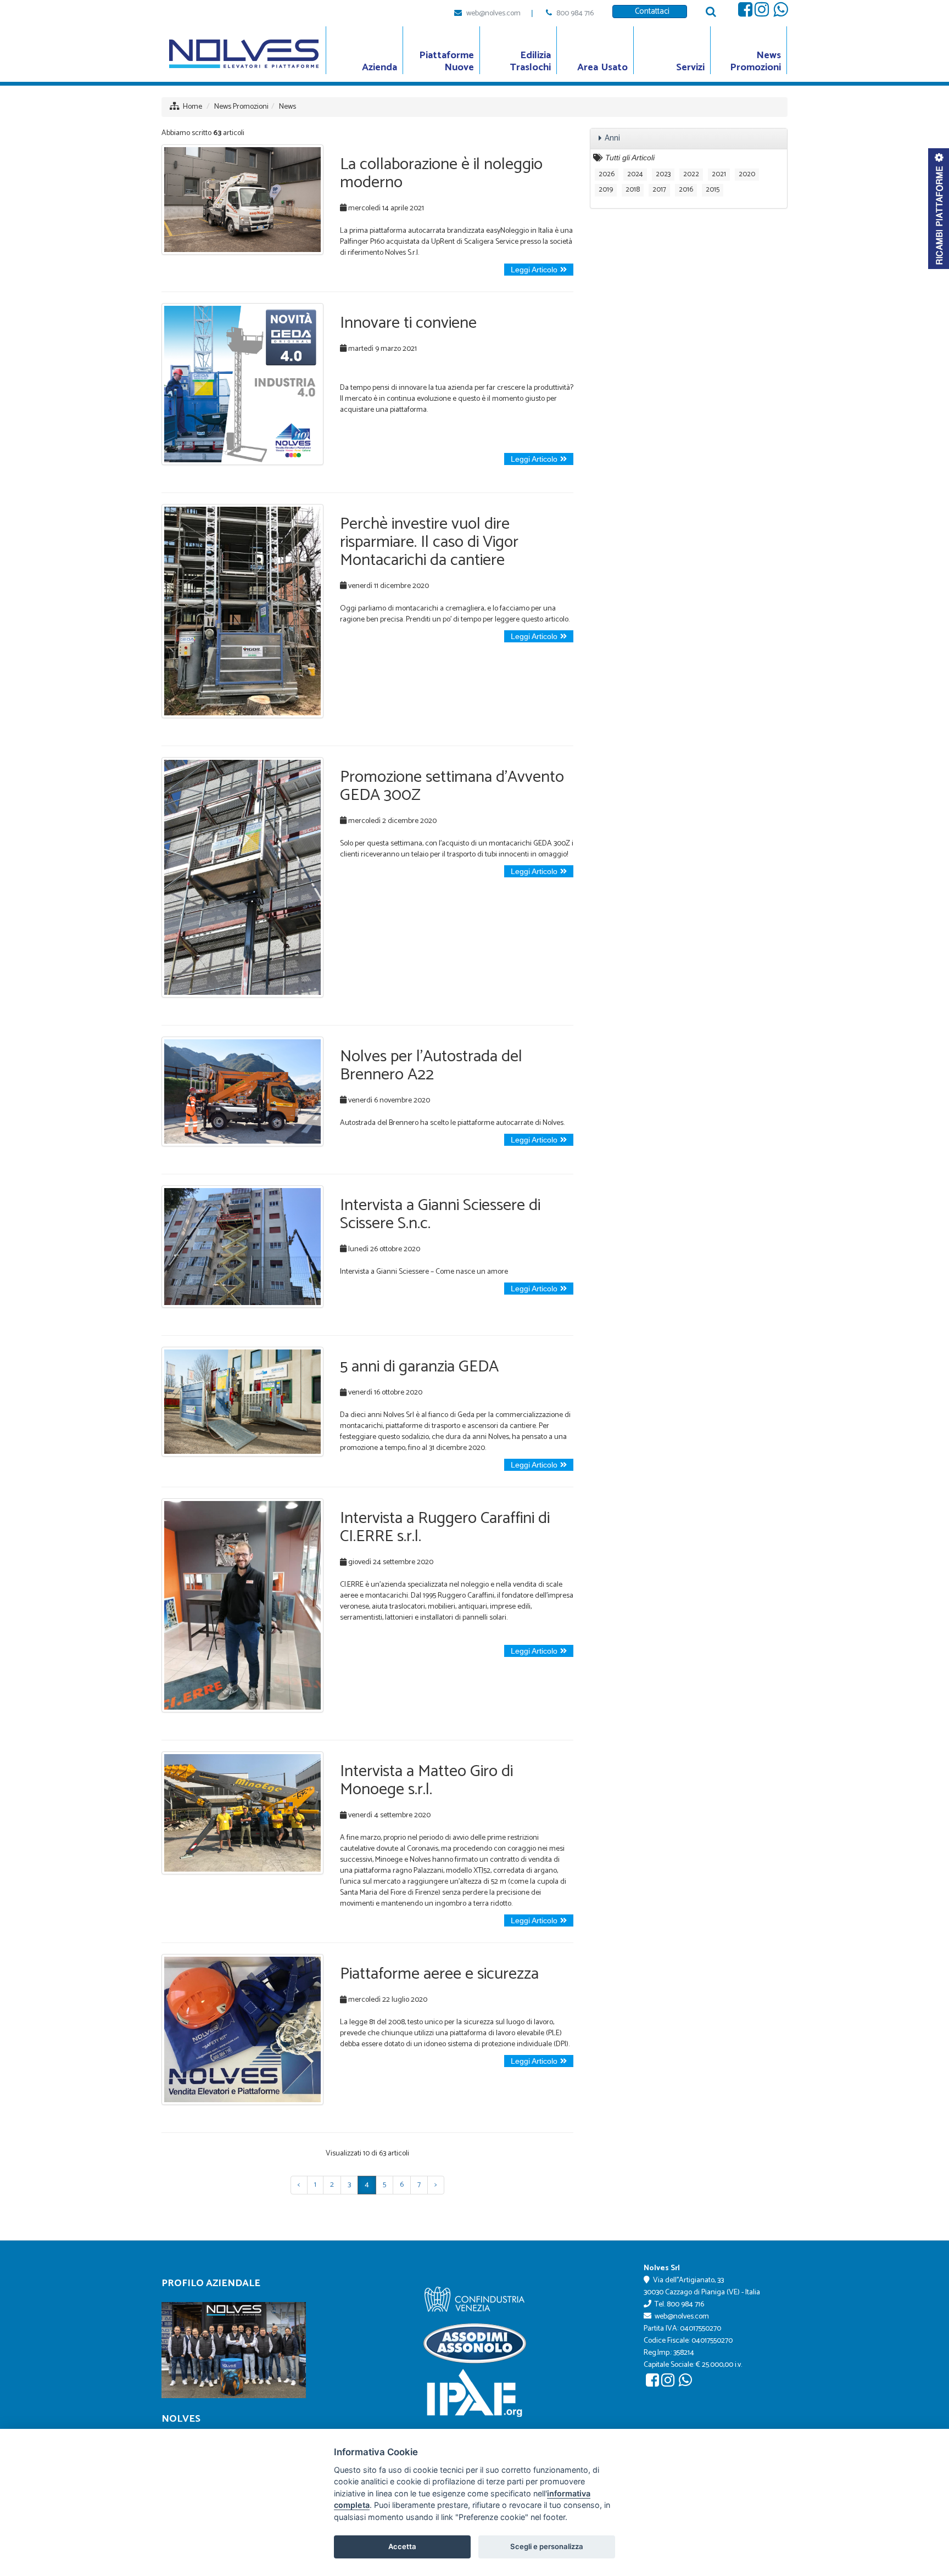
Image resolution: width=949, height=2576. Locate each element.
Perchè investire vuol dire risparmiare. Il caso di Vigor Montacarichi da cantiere (429, 542)
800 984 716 (575, 13)
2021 (719, 174)
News (288, 107)
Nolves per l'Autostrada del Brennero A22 (431, 1066)
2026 (607, 174)
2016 (686, 190)
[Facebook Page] (745, 13)
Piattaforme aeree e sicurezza (439, 1974)
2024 (635, 174)
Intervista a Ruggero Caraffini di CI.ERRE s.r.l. (445, 1527)
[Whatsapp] (780, 13)
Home (192, 107)
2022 (691, 174)
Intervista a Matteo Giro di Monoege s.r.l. (426, 1780)
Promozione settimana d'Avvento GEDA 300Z (452, 786)
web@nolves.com (493, 13)
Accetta (402, 2546)
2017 (659, 190)
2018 (633, 190)
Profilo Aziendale (211, 2283)
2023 (663, 174)
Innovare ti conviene (408, 323)
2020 (747, 174)
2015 (713, 190)
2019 (606, 190)
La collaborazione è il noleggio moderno (441, 173)
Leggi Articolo (534, 270)
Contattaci (650, 11)
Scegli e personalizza (547, 2546)
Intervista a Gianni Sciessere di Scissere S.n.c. (440, 1214)
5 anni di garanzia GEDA (419, 1367)
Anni (612, 138)
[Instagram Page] (762, 13)
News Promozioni (241, 107)
